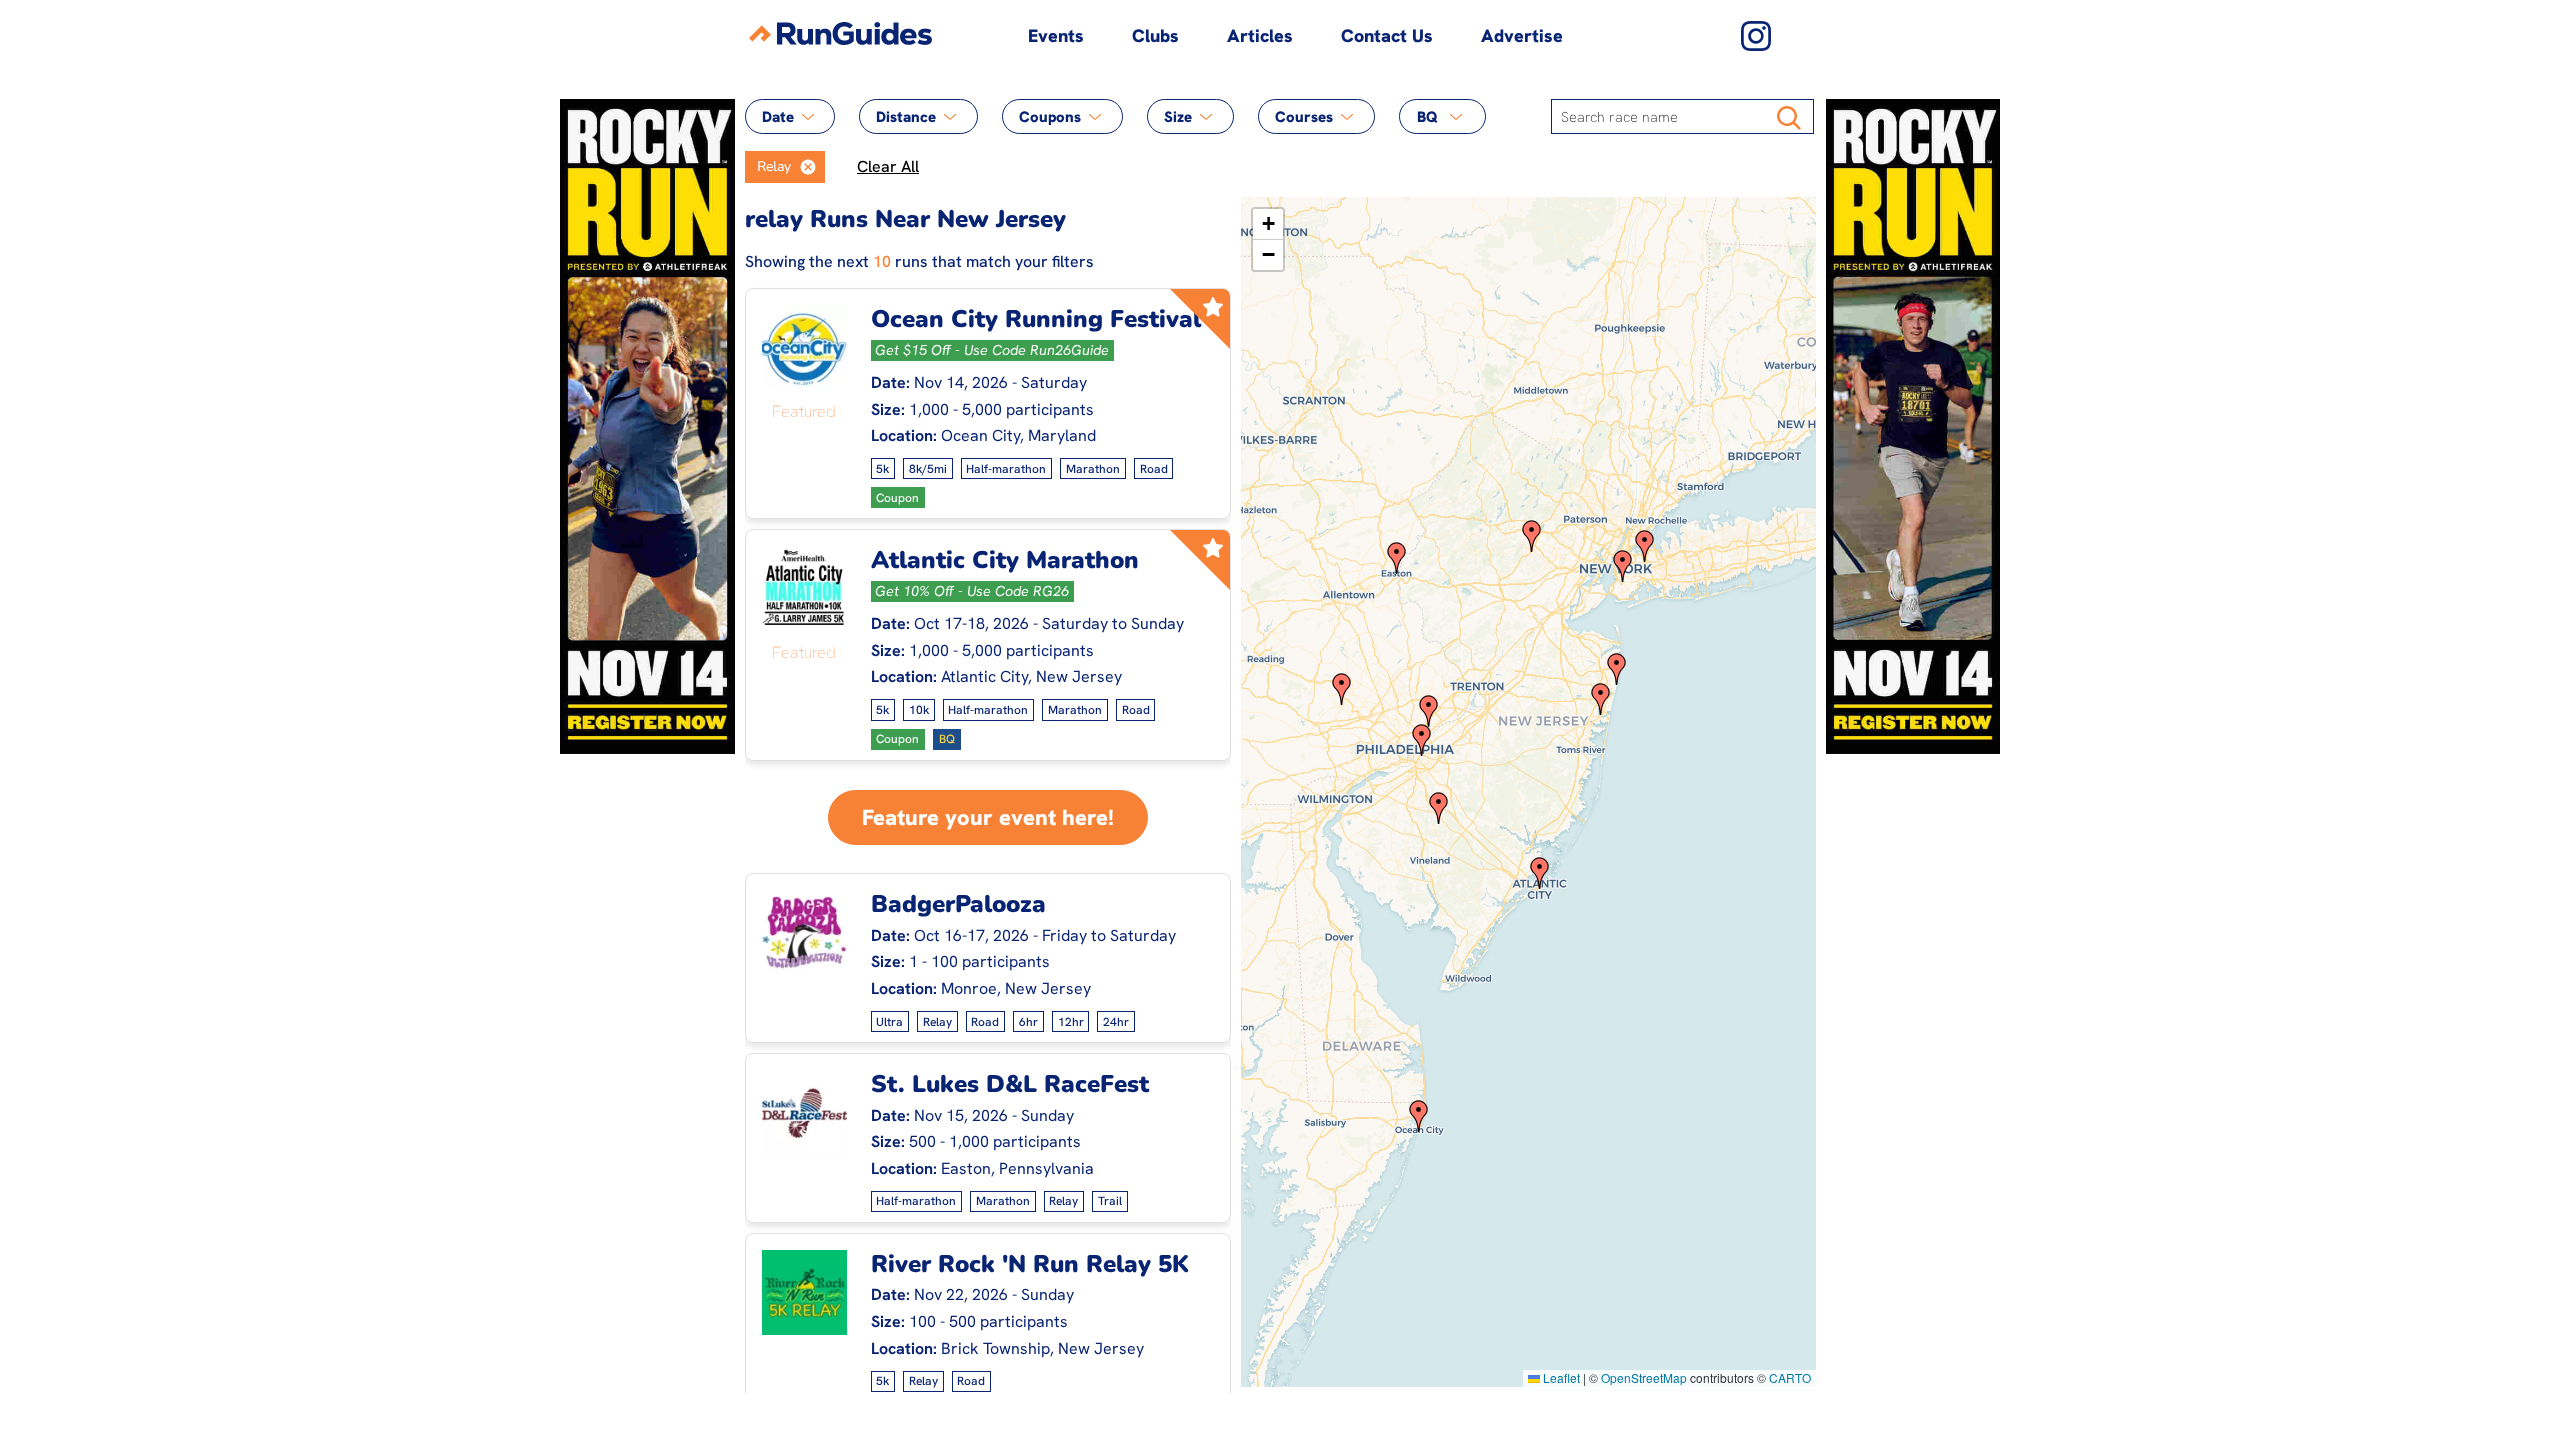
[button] (808, 167)
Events (1056, 35)
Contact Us (1387, 35)
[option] (768, 167)
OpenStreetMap (1644, 1377)
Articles (1260, 35)
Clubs (1155, 35)
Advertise (1522, 35)
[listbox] (785, 167)
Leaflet (1560, 1377)
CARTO (1790, 1377)
